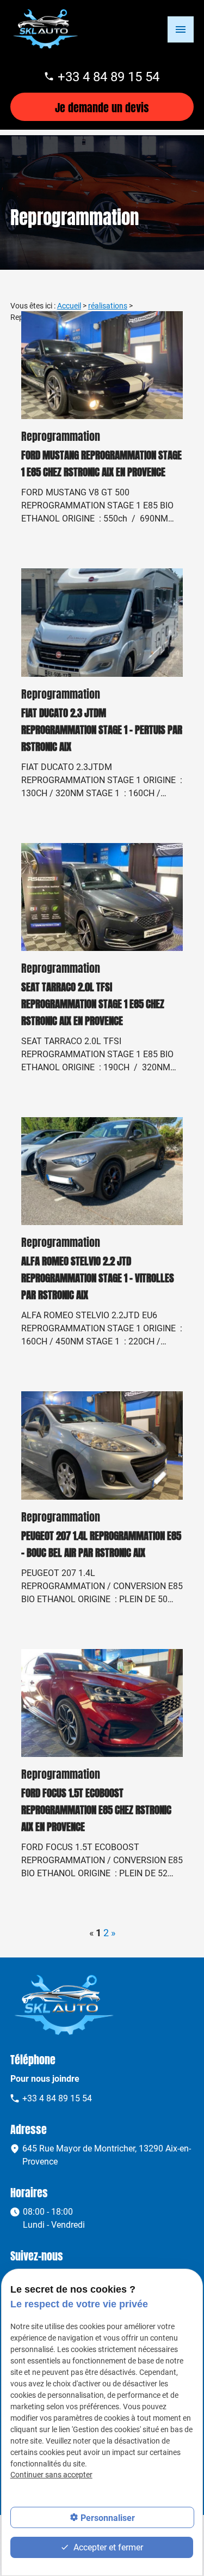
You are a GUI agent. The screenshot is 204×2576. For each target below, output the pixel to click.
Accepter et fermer (107, 2547)
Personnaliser (108, 2517)
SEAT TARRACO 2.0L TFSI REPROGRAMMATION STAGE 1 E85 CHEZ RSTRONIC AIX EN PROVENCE (93, 1002)
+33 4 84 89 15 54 (109, 76)
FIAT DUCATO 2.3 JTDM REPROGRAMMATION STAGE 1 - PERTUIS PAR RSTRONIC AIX (102, 728)
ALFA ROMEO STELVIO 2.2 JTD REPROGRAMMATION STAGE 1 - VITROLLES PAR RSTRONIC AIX (98, 1277)
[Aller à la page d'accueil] (46, 29)
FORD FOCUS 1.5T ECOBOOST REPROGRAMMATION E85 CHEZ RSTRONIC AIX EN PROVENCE (96, 1808)
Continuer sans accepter (51, 2474)
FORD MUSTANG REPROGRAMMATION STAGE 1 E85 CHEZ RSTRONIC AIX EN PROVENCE (101, 462)
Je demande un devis (102, 107)
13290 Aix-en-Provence (107, 2154)
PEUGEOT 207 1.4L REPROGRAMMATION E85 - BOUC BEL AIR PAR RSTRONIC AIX (101, 1543)
